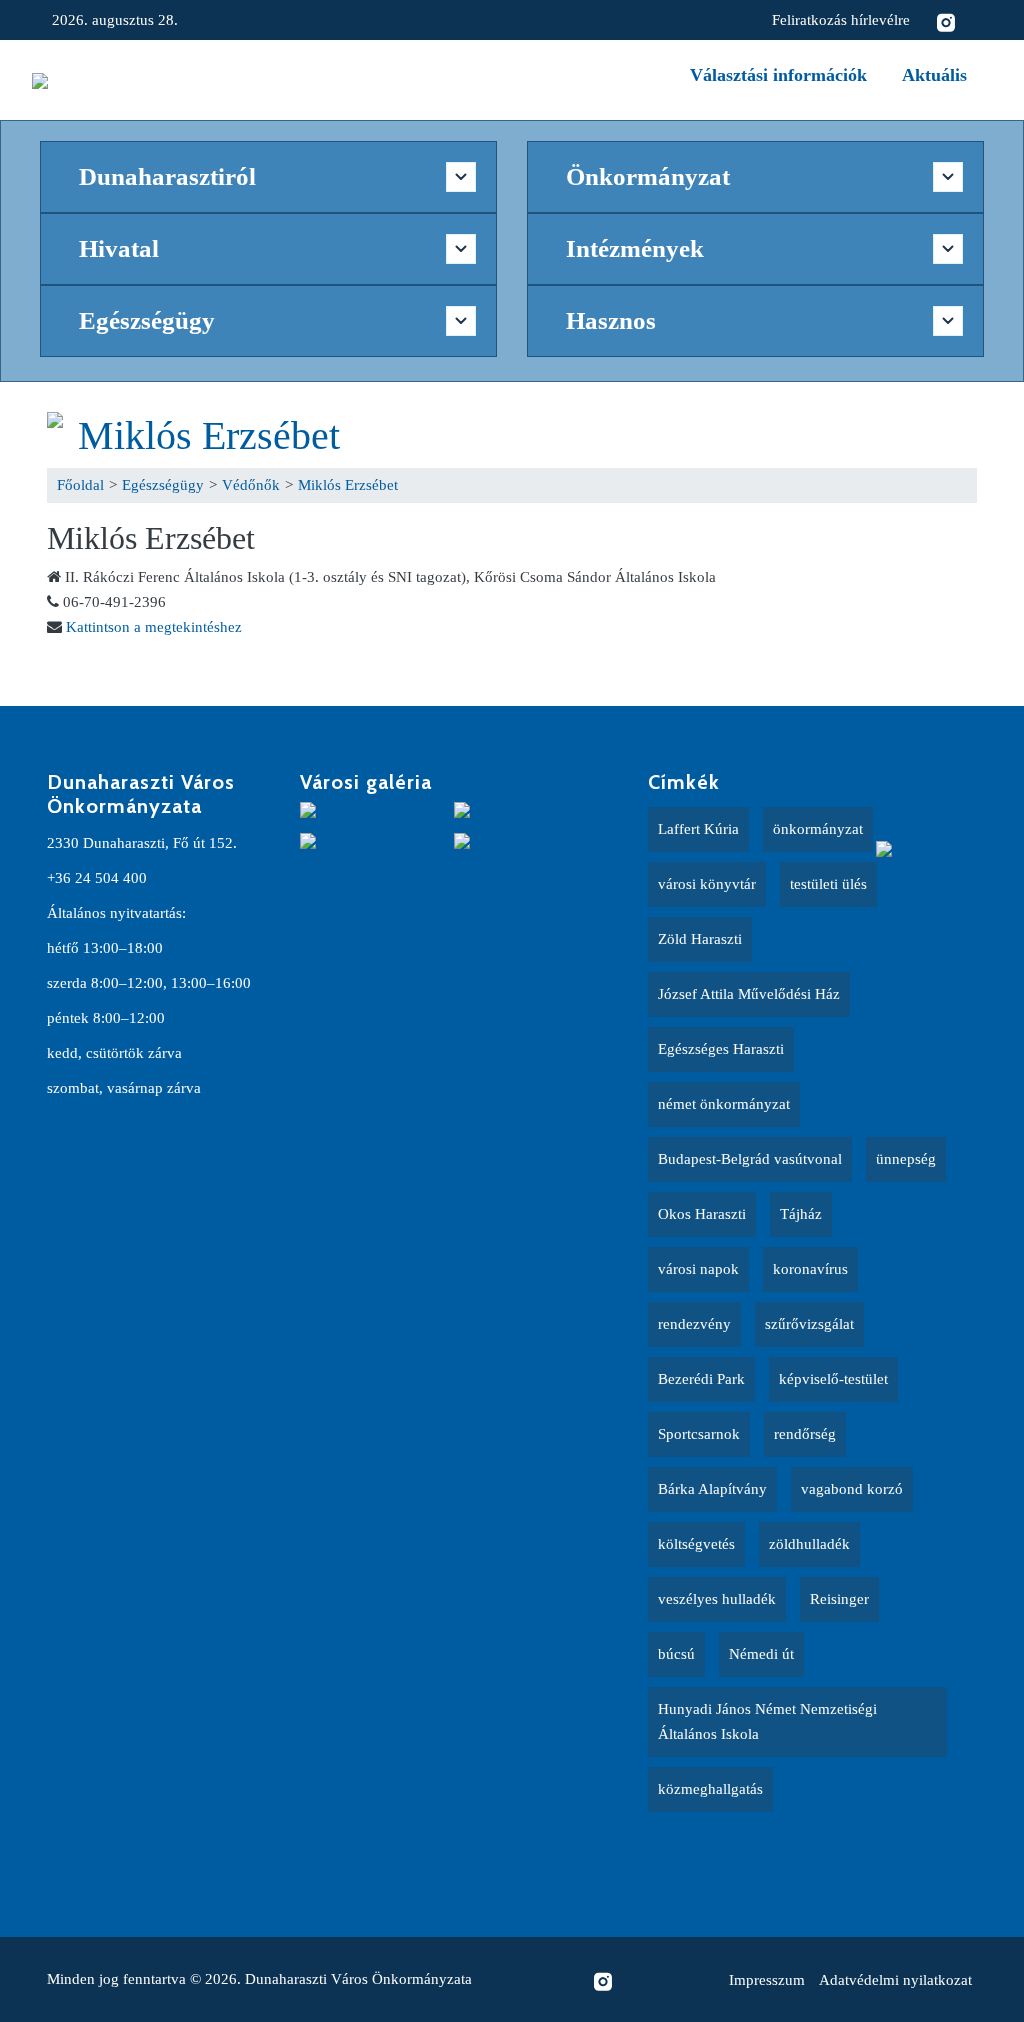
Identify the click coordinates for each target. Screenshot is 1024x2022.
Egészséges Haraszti (721, 1049)
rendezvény (694, 1324)
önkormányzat (818, 829)
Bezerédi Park (701, 1379)
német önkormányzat (724, 1104)
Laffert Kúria (698, 829)
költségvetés (696, 1544)
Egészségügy (163, 485)
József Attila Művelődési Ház (749, 994)
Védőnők (251, 485)
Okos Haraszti (702, 1214)
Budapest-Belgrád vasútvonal (750, 1159)
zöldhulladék (809, 1544)
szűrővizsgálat (809, 1324)
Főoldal (80, 485)
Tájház (801, 1214)
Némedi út (761, 1654)
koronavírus (810, 1269)
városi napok (698, 1269)
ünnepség (906, 1159)
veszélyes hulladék (717, 1599)
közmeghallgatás (710, 1789)
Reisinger (839, 1599)
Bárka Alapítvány (712, 1489)
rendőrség (805, 1434)
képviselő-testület (833, 1379)
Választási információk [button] (778, 75)
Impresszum (767, 1980)
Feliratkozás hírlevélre (841, 20)
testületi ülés (828, 884)
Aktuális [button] (934, 75)
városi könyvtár (707, 884)
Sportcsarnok (699, 1434)
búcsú (676, 1654)
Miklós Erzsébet (209, 435)
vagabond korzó (852, 1489)
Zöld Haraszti (700, 939)
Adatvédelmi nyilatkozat (895, 1980)
